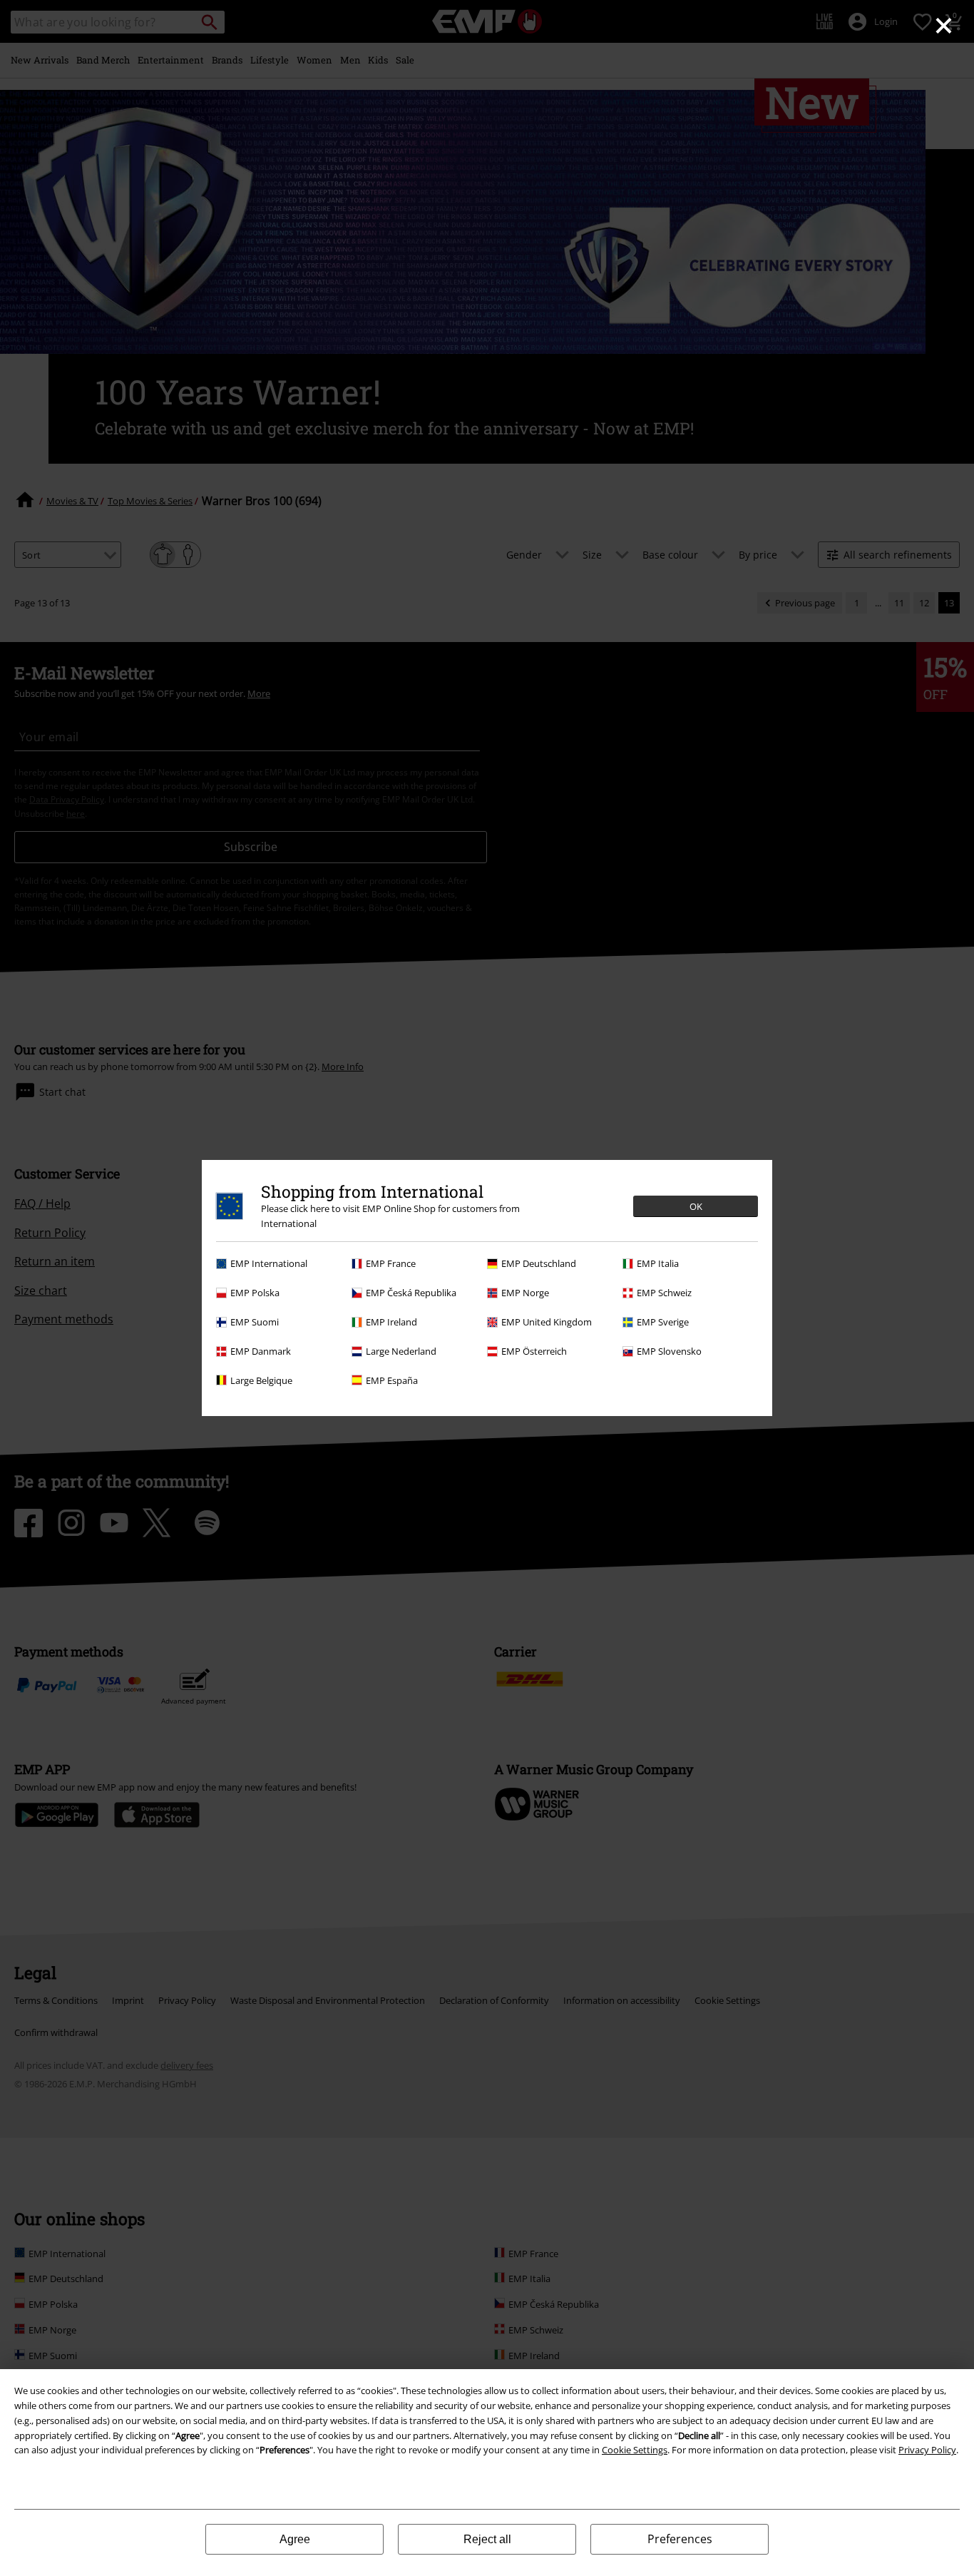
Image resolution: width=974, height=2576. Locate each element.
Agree (295, 2539)
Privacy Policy (927, 2450)
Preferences (680, 2539)
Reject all (487, 2539)
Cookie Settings (635, 2450)
